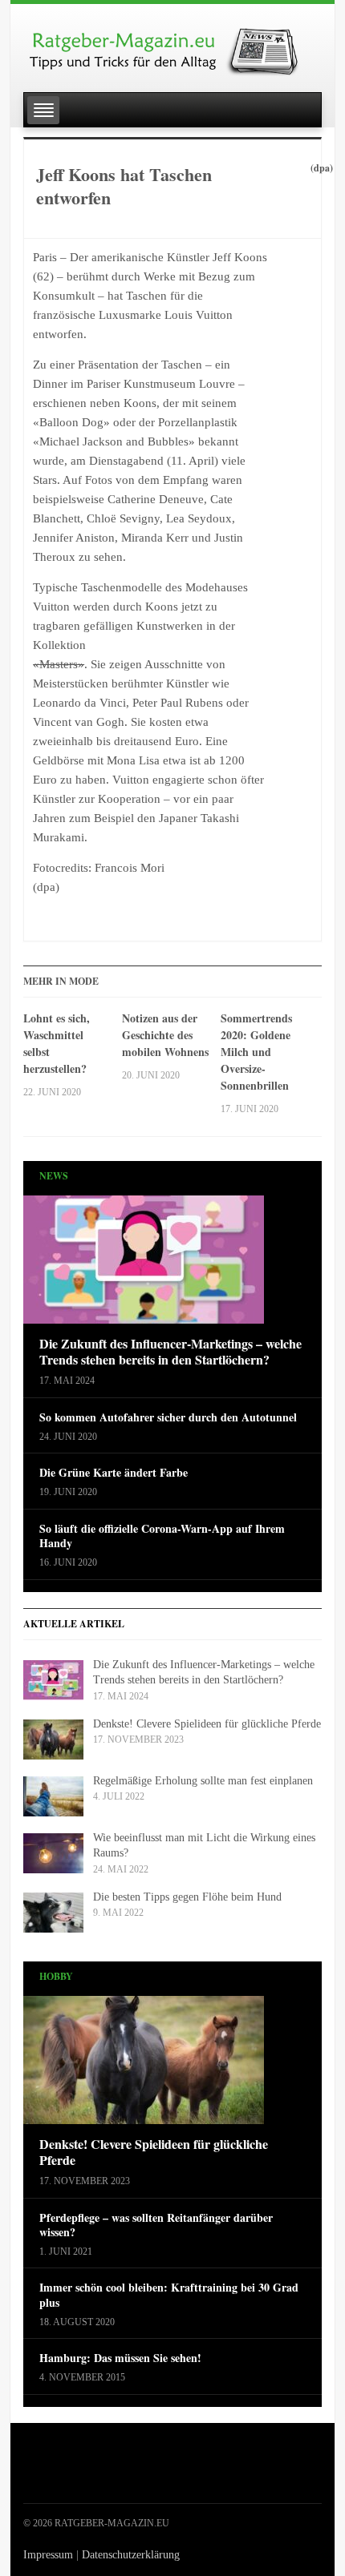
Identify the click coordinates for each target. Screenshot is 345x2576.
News (54, 1176)
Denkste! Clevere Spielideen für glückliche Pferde (207, 1724)
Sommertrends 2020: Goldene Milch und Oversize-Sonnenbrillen (256, 1052)
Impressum (48, 2555)
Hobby (56, 1976)
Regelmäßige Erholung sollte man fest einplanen (203, 1781)
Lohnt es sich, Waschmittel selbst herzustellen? (57, 1043)
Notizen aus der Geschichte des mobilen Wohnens (165, 1035)
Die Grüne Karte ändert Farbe (114, 1473)
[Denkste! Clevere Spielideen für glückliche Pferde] (144, 2064)
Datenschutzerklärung (131, 2555)
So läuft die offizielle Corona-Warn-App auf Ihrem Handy (162, 1536)
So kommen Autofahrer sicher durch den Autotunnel (168, 1417)
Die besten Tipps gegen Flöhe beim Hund (187, 1897)
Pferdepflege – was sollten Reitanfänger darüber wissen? (156, 2225)
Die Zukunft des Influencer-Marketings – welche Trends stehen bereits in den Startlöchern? (170, 1353)
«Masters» (59, 664)
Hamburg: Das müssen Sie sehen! (120, 2358)
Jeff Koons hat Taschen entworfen (124, 186)
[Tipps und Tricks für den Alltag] (172, 45)
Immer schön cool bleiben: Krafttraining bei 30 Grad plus (169, 2295)
